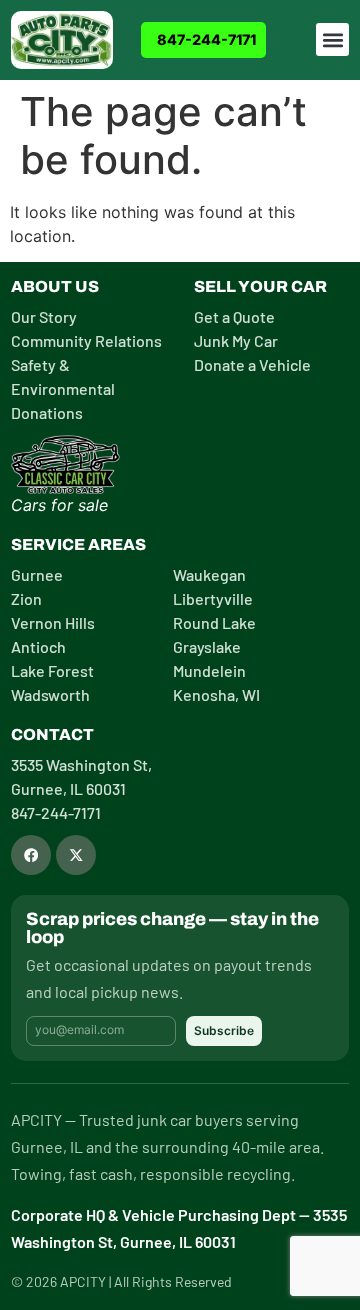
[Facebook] (31, 855)
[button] (332, 39)
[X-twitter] (76, 855)
